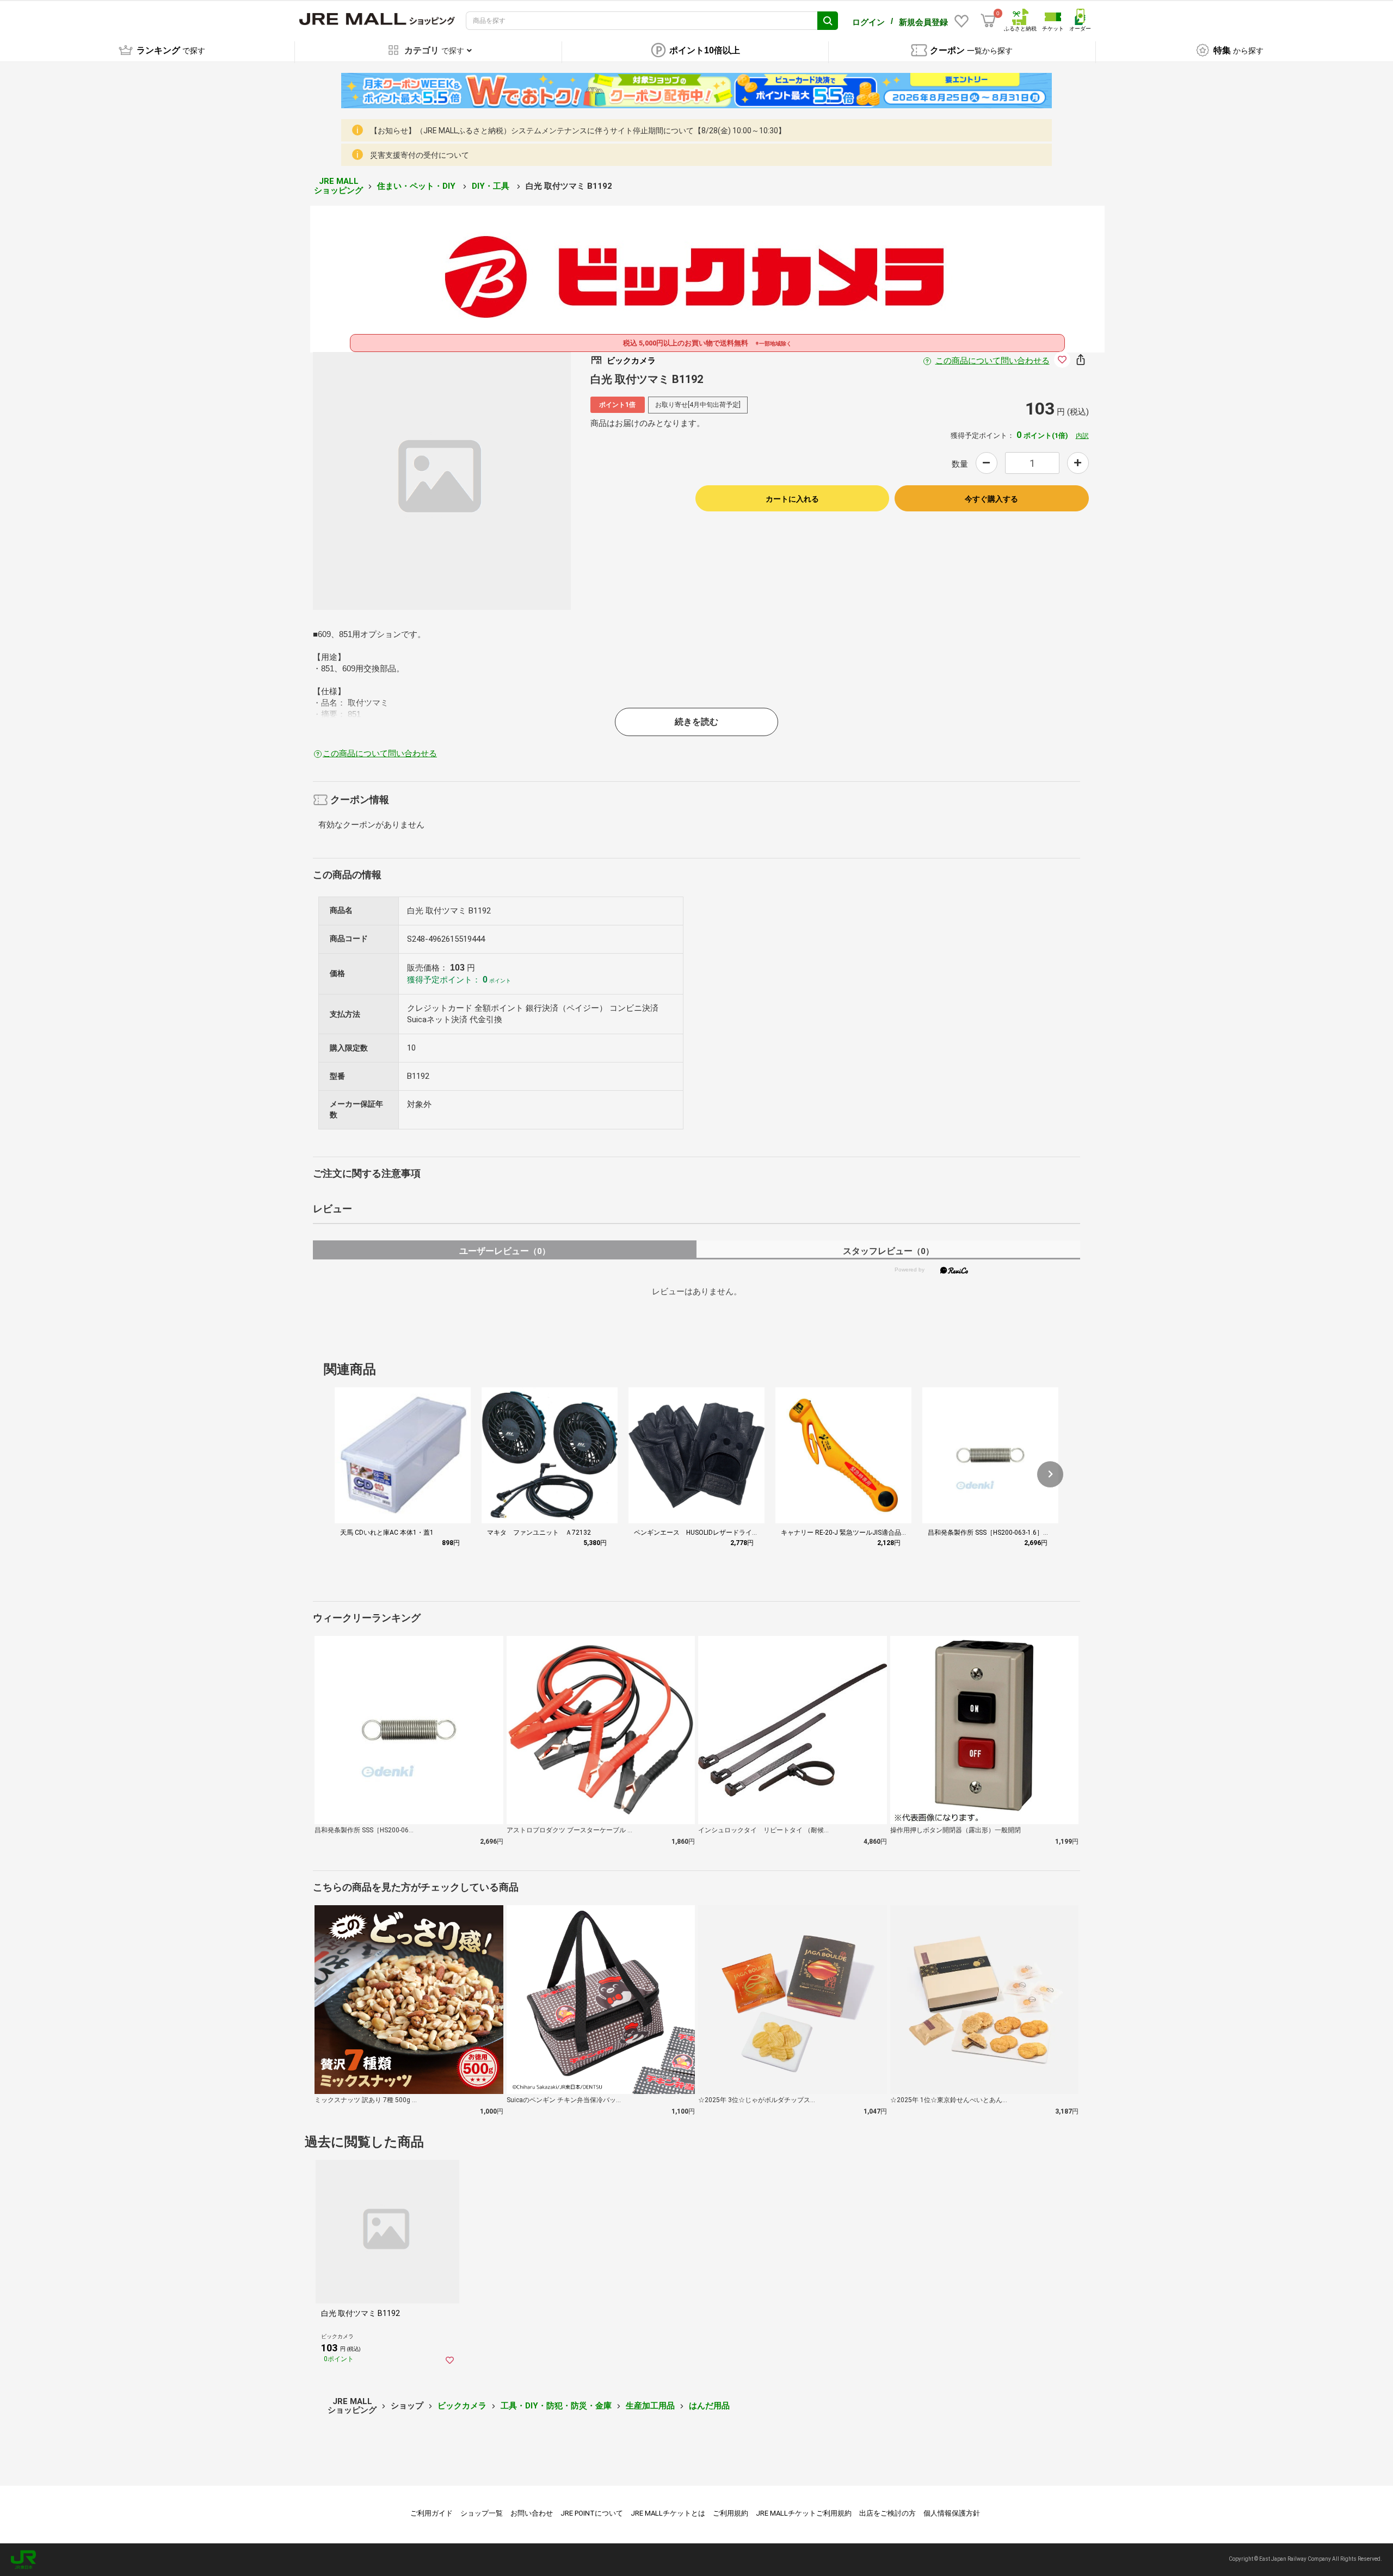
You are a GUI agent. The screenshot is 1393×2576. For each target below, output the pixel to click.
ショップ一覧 (482, 2513)
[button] (1050, 1474)
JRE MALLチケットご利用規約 (804, 2513)
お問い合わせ (532, 2513)
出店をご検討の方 (887, 2513)
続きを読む (696, 722)
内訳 (1082, 436)
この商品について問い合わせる (993, 361)
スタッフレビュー (888, 1251)
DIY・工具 (492, 186)
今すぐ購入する (991, 499)
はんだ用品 (709, 2406)
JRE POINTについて (592, 2513)
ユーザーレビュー (505, 1251)
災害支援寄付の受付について (420, 155)
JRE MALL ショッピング (338, 186)
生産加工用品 (650, 2406)
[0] (988, 21)
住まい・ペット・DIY (417, 186)
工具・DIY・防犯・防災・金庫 (556, 2406)
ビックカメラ (462, 2406)
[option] (442, 481)
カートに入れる (792, 499)
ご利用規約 (731, 2513)
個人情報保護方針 (952, 2513)
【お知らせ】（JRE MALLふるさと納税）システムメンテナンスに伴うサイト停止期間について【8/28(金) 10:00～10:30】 (578, 131)
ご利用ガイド (432, 2513)
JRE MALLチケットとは (668, 2513)
